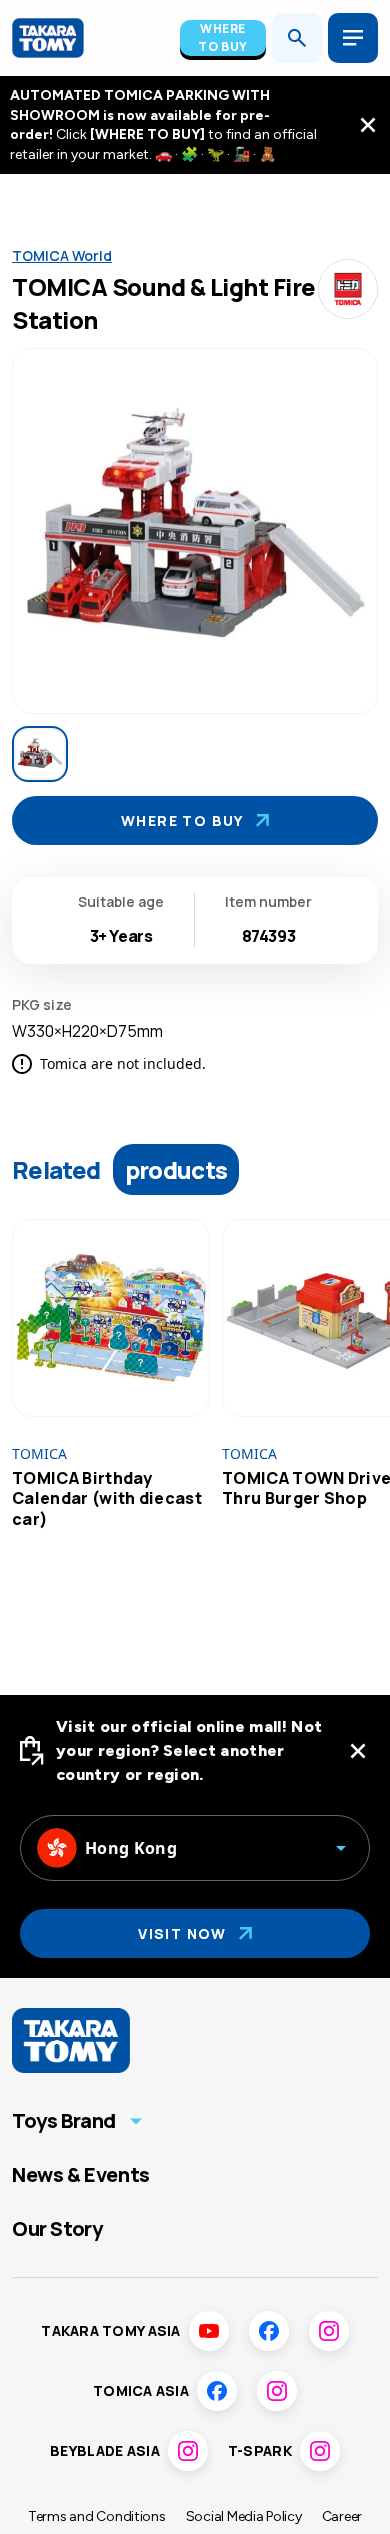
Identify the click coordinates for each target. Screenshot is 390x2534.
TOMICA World (62, 255)
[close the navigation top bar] (368, 125)
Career (342, 2516)
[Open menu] (353, 38)
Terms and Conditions (97, 2516)
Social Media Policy (244, 2516)
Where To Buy (223, 37)
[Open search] (297, 38)
